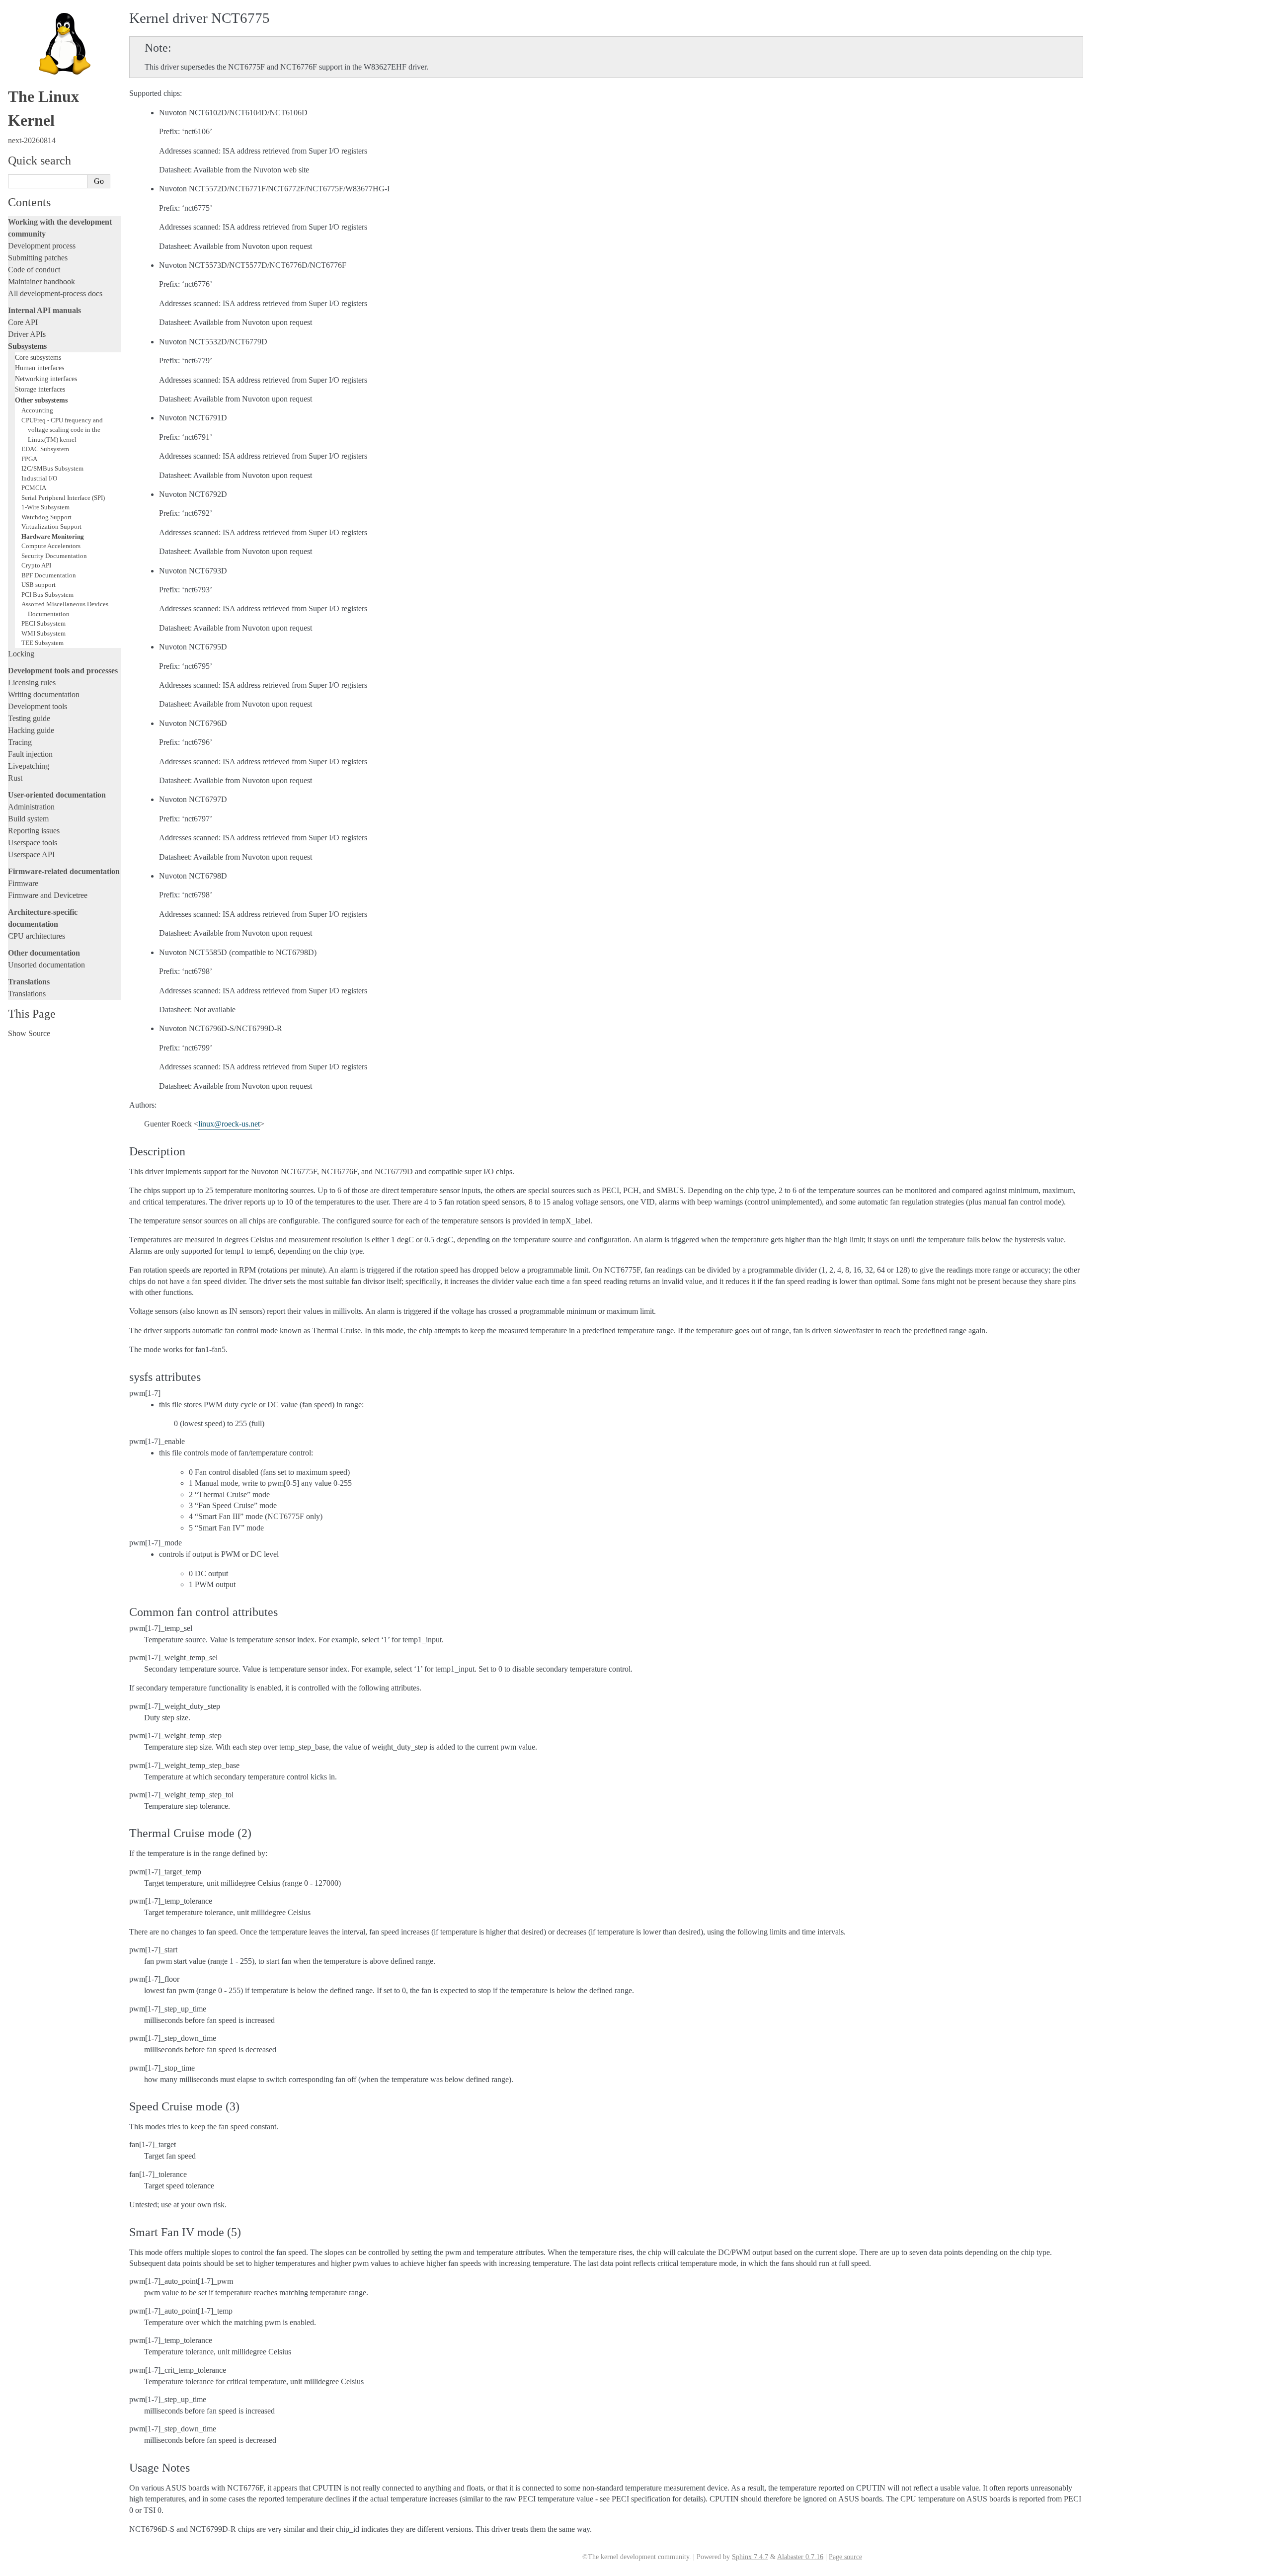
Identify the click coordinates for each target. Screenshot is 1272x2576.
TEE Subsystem (42, 643)
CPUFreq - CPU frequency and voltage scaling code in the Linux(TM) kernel (62, 430)
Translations (27, 994)
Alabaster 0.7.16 (800, 2557)
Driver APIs (27, 334)
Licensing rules (32, 683)
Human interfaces (40, 368)
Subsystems (27, 346)
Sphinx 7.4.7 (750, 2557)
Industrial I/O (39, 478)
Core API (23, 322)
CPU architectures (37, 936)
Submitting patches (38, 258)
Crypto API (36, 565)
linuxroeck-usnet (229, 1124)
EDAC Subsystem (45, 449)
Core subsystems (38, 357)
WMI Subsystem (43, 633)
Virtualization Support (51, 526)
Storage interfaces (40, 389)
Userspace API (31, 854)
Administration (31, 807)
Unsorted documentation (46, 965)
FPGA (29, 459)
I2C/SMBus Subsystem (52, 468)
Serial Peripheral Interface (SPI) (63, 498)
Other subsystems (41, 400)
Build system (28, 819)
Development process (42, 246)
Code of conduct (34, 270)
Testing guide (29, 718)
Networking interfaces (46, 379)
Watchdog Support (46, 517)
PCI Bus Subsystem (47, 595)
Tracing (20, 742)
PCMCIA (34, 488)
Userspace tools (33, 843)
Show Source (29, 1033)
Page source (845, 2557)
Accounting (37, 410)
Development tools (38, 706)
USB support (39, 585)
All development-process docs (55, 293)
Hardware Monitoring (53, 536)
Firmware (23, 883)
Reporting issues (34, 831)
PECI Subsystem (43, 623)
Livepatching (29, 766)
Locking (21, 654)
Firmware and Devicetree (48, 895)
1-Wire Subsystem (45, 507)
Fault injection (30, 754)
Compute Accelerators (51, 546)
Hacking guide (31, 730)
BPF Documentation (49, 575)
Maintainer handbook (41, 282)
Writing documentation (44, 694)
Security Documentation (54, 556)
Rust (15, 778)
